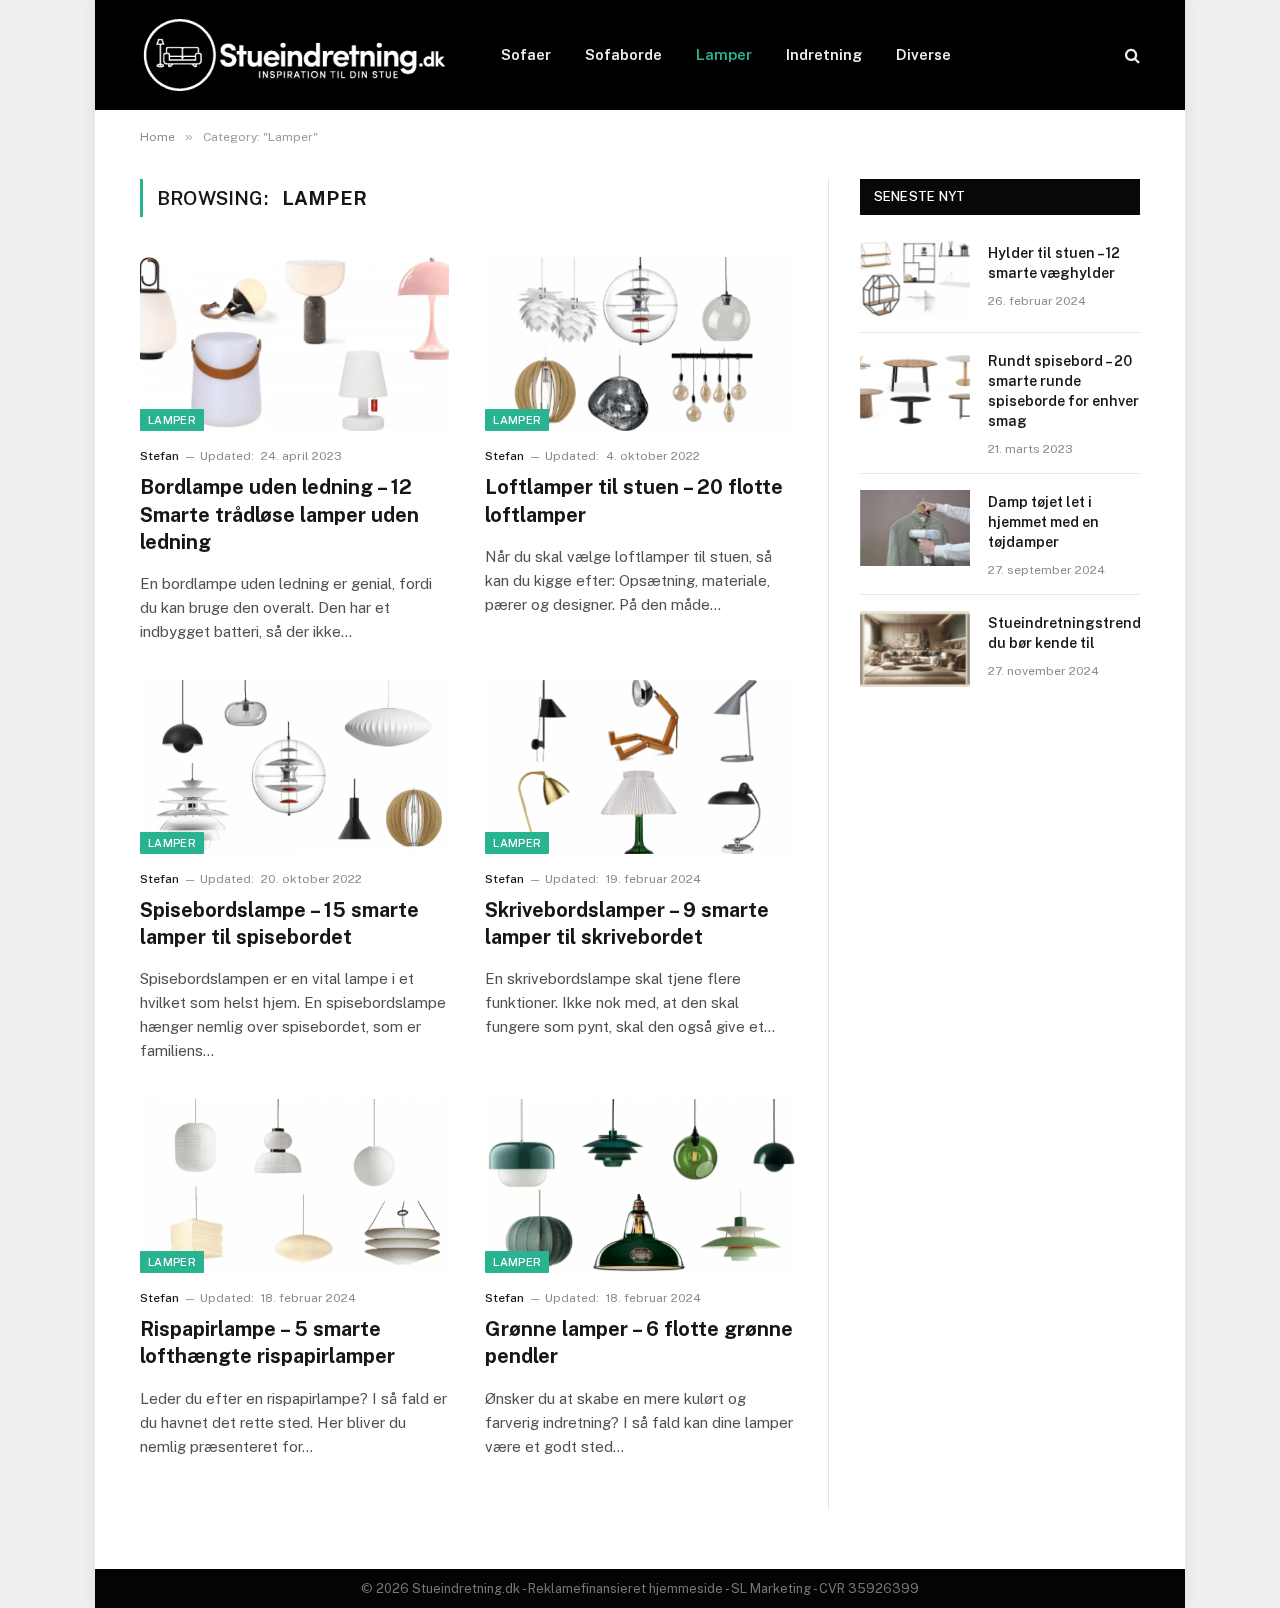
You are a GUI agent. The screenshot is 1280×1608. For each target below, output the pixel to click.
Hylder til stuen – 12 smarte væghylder (1054, 263)
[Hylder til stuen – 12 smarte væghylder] (915, 279)
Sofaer (526, 54)
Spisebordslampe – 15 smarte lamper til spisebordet (279, 923)
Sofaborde (623, 54)
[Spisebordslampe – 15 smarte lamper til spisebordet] (294, 767)
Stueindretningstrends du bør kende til (1068, 633)
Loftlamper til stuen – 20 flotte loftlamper (634, 500)
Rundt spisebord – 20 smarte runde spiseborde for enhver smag (1063, 391)
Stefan (159, 456)
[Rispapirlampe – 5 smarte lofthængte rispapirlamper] (294, 1186)
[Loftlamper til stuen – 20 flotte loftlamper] (639, 344)
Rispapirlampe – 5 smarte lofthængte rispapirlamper (267, 1342)
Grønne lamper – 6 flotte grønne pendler (639, 1342)
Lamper (724, 54)
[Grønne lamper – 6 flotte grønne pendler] (639, 1186)
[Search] (1130, 55)
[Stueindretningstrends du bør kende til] (915, 649)
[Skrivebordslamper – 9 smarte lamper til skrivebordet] (639, 767)
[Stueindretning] (294, 55)
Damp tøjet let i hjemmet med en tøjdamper (1043, 522)
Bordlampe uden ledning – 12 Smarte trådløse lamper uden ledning (279, 514)
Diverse (923, 54)
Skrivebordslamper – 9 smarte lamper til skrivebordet (627, 923)
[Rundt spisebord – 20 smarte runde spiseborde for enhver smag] (915, 387)
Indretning (824, 54)
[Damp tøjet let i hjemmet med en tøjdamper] (915, 528)
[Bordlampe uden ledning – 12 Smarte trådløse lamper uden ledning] (294, 344)
